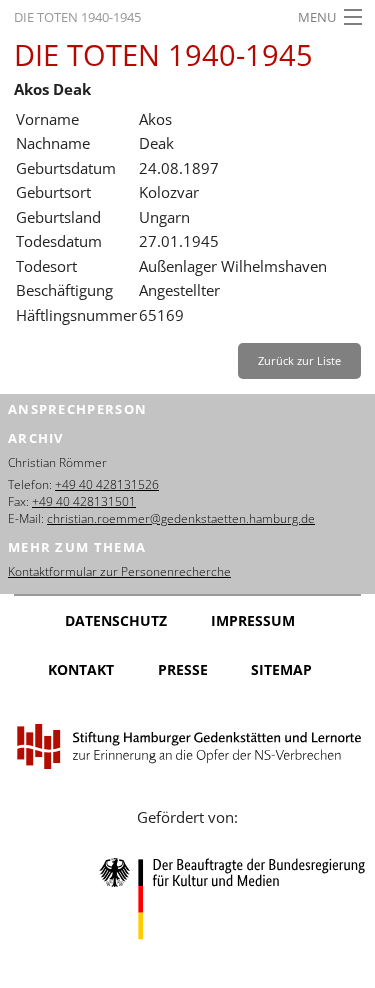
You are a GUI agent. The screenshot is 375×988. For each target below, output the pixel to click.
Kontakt (81, 669)
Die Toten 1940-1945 (77, 17)
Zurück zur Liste (299, 360)
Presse (183, 669)
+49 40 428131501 (84, 501)
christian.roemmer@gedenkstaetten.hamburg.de (181, 518)
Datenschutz (116, 620)
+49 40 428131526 (107, 484)
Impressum (253, 620)
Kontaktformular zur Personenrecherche (119, 571)
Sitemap (281, 669)
